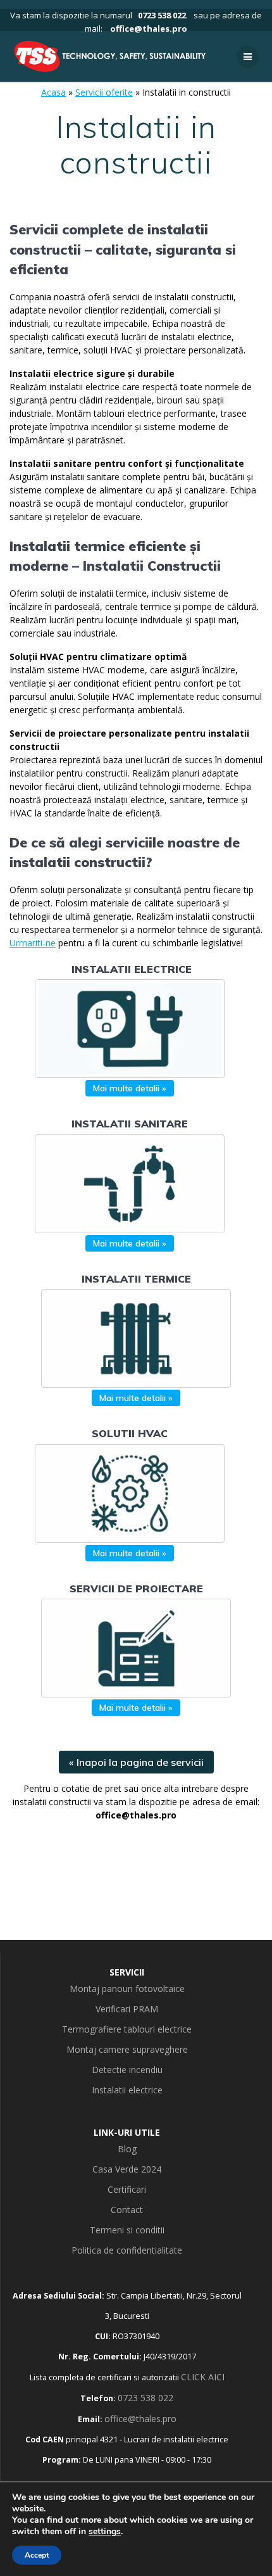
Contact (127, 2210)
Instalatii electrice (127, 2090)
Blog (127, 2149)
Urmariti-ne (33, 943)
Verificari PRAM (127, 2009)
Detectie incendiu (127, 2070)
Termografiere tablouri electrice (127, 2029)
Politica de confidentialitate (127, 2250)
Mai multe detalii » (130, 1088)
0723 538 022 (162, 15)
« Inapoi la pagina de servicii (136, 1762)
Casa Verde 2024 (127, 2169)
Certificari (127, 2189)
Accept (37, 2555)
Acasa (53, 92)
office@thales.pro (149, 29)
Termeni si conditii (127, 2230)
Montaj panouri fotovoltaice (127, 1989)
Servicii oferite (104, 92)
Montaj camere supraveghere (127, 2049)
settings (105, 2532)
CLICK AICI (203, 2377)
